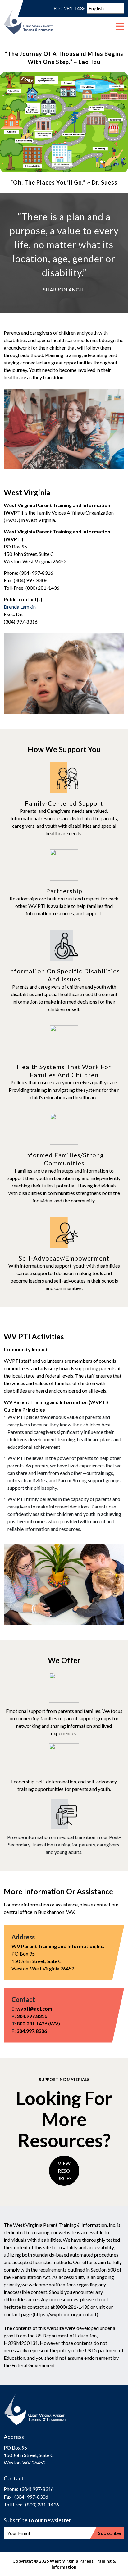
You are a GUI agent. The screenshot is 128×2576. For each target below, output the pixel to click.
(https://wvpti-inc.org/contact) (65, 2314)
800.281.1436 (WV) (38, 2023)
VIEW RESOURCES (64, 2171)
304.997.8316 (32, 2016)
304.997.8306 (32, 2031)
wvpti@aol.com (34, 2009)
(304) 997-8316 (37, 2489)
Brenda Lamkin (20, 607)
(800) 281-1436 (42, 2504)
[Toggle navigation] (120, 22)
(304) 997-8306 (31, 2497)
